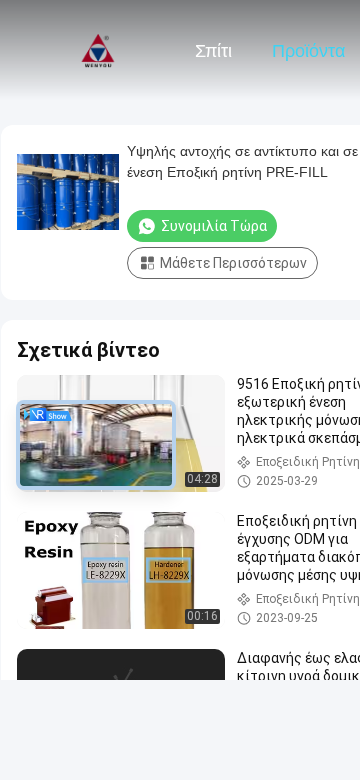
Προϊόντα (308, 51)
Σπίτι (213, 51)
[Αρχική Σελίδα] (98, 50)
